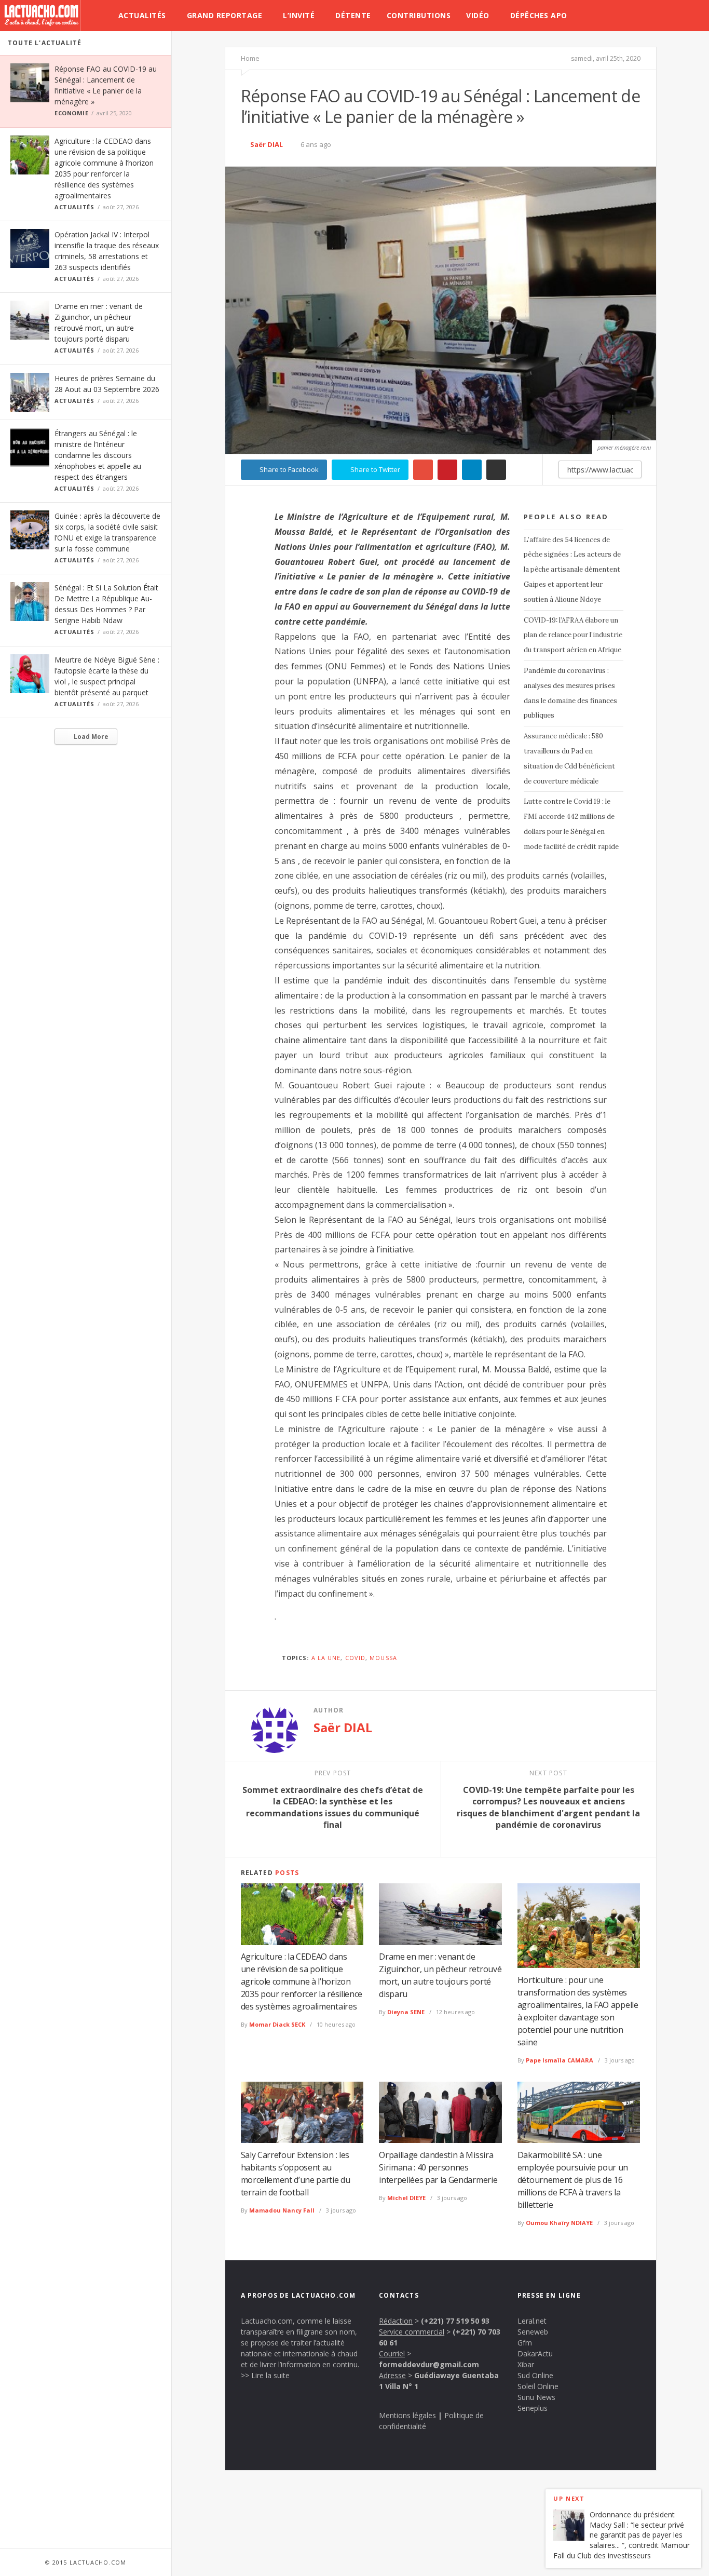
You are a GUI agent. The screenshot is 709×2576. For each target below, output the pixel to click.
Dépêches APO (539, 15)
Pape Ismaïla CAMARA (560, 2060)
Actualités (142, 15)
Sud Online (535, 2375)
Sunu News (536, 2397)
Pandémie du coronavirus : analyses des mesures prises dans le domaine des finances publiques (570, 693)
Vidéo (478, 15)
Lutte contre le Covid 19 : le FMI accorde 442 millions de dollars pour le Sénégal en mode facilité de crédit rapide (571, 824)
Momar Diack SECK (277, 2024)
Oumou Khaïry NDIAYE (559, 2223)
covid (356, 1658)
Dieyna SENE (406, 2012)
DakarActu (535, 2354)
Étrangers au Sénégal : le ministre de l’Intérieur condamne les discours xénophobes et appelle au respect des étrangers (98, 455)
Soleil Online (538, 2386)
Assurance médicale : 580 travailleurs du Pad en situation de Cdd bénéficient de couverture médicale (569, 758)
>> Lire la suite (265, 2375)
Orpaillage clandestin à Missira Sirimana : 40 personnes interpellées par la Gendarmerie (438, 2167)
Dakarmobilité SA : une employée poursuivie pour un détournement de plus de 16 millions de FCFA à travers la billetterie (573, 2180)
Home (250, 58)
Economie (71, 113)
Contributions (419, 15)
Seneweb (533, 2332)
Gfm (525, 2343)
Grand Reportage (225, 15)
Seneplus (533, 2408)
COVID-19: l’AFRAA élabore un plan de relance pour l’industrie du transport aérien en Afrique (573, 635)
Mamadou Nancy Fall (282, 2210)
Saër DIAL (267, 144)
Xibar (526, 2364)
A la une (326, 1658)
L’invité (299, 15)
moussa (383, 1658)
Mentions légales (407, 2415)
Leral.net (532, 2321)
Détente (353, 15)
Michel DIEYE (406, 2198)
